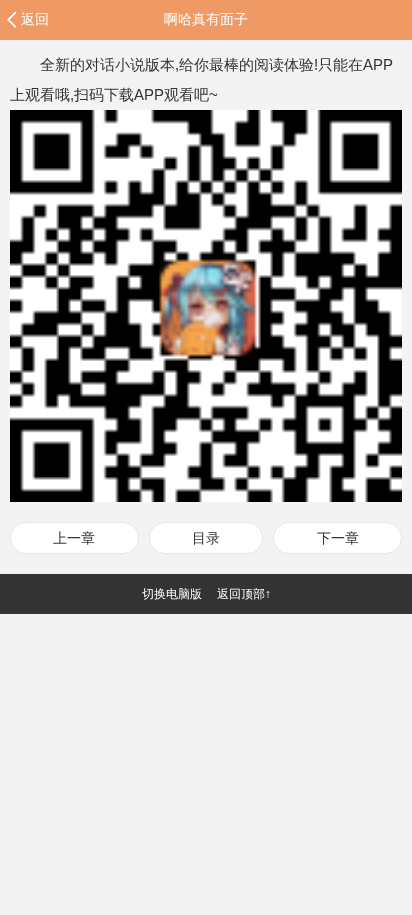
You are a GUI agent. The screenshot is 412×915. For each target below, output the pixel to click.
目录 (206, 538)
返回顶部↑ (244, 594)
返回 (35, 19)
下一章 (338, 538)
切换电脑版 (172, 594)
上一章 (74, 538)
